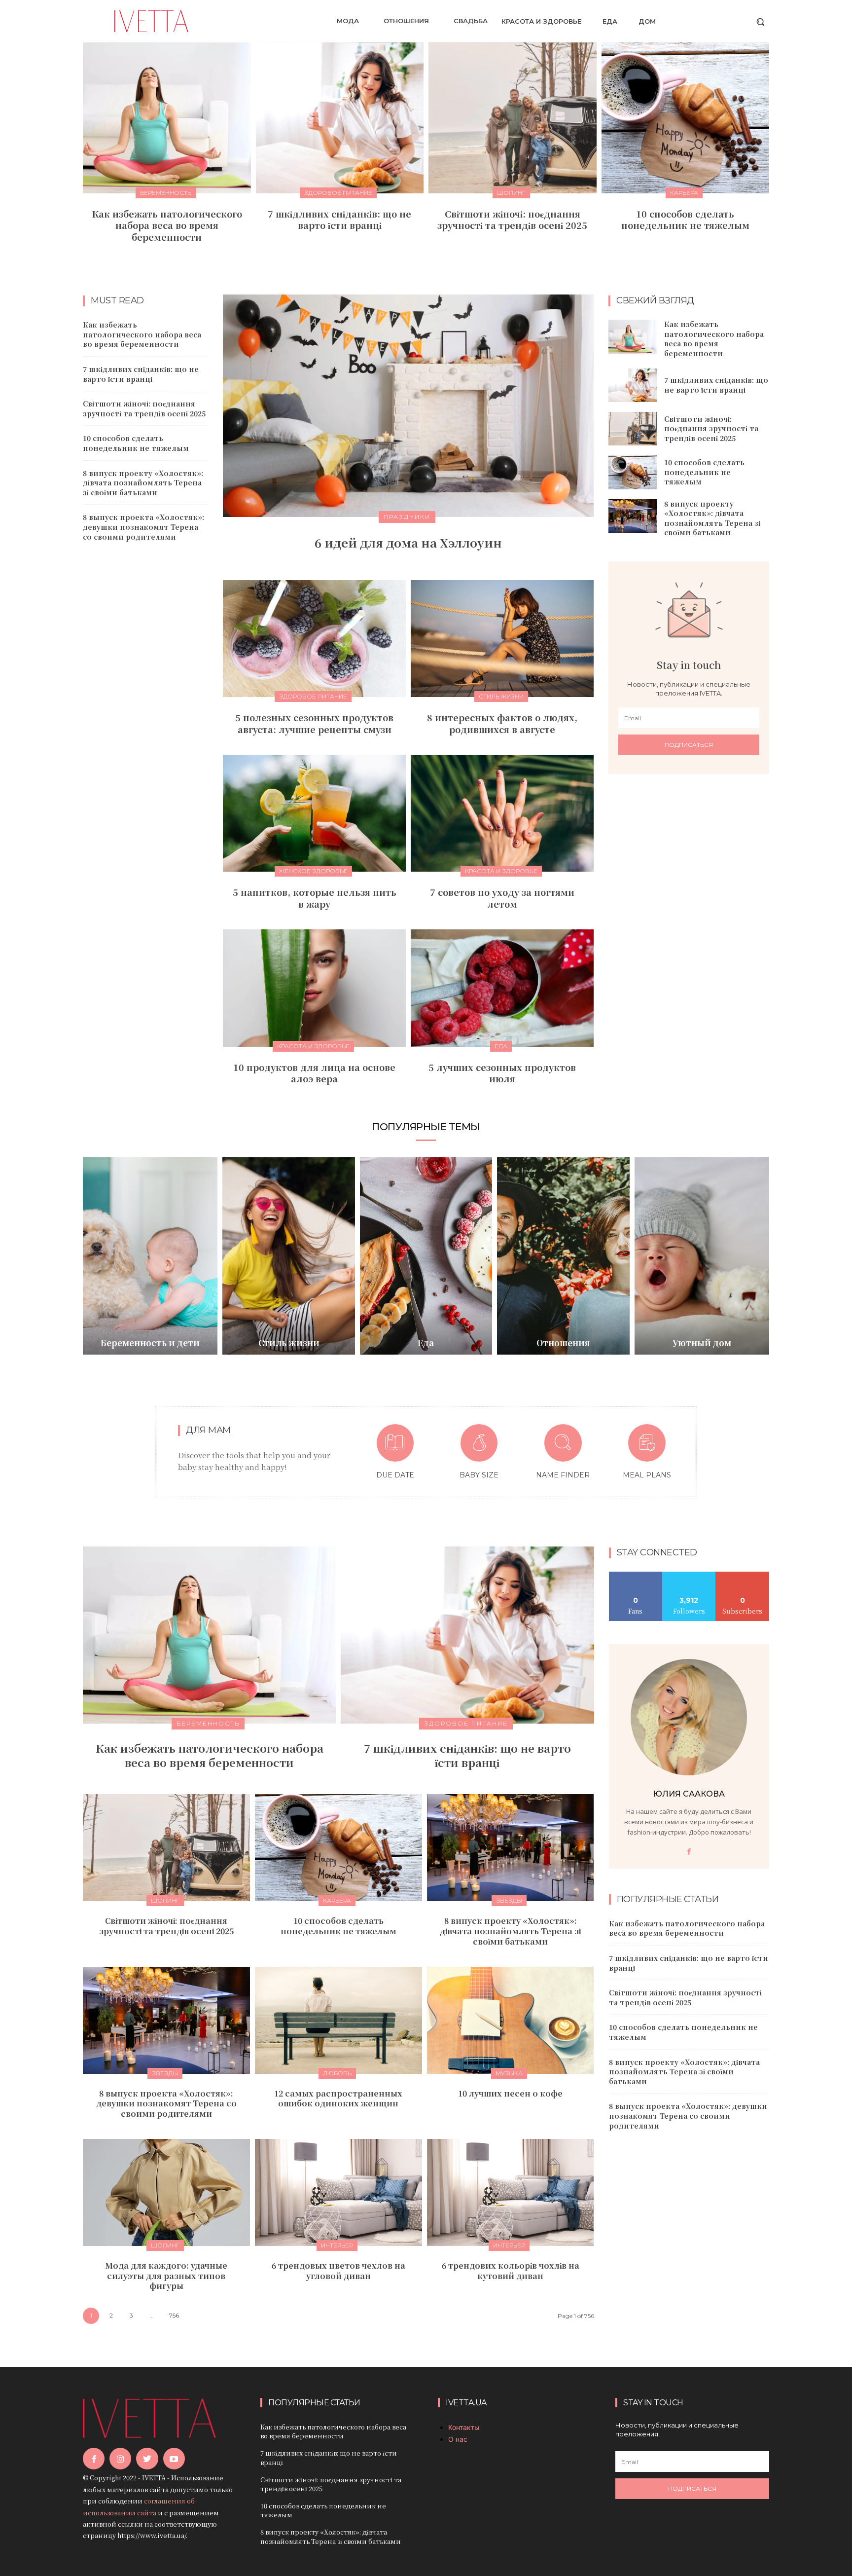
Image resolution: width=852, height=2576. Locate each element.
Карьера (684, 193)
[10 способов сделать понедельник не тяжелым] (686, 118)
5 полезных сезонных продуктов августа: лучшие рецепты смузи (314, 723)
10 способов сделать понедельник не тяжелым (685, 219)
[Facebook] (689, 1852)
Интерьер (337, 2245)
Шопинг (511, 193)
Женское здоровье (313, 871)
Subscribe (743, 1575)
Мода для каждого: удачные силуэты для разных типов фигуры (166, 2276)
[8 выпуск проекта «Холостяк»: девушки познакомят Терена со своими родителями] (166, 2020)
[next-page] (432, 259)
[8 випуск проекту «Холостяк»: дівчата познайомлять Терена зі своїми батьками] (633, 516)
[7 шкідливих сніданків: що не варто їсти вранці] (340, 118)
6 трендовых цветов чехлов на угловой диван (338, 2271)
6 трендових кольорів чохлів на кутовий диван (511, 2271)
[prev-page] (416, 259)
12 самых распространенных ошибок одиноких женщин (338, 2098)
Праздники (407, 517)
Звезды (509, 1900)
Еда (501, 1046)
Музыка (509, 2073)
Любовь (337, 2073)
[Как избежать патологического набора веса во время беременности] (167, 118)
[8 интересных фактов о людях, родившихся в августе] (502, 639)
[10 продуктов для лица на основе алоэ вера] (314, 988)
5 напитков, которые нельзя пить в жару (315, 898)
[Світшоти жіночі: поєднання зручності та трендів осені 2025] (513, 118)
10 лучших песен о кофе (510, 2093)
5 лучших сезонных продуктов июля (502, 1073)
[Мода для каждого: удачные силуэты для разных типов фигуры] (166, 2192)
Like (636, 1575)
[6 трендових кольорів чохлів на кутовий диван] (511, 2192)
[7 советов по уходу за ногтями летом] (502, 813)
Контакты (464, 2427)
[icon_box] (395, 1453)
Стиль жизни (501, 696)
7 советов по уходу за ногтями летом (502, 898)
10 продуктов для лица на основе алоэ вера (314, 1073)
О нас (458, 2439)
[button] (760, 22)
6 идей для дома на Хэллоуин (408, 542)
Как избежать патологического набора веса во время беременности (167, 225)
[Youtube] (174, 2459)
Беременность (166, 193)
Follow (689, 1575)
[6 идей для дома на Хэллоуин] (408, 406)
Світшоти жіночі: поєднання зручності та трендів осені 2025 (512, 219)
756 (174, 2315)
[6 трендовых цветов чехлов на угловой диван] (338, 2192)
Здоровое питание (338, 193)
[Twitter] (147, 2459)
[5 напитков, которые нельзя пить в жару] (314, 813)
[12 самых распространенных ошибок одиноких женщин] (338, 2020)
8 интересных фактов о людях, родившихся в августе (502, 723)
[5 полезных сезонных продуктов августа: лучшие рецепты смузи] (314, 639)
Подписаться (689, 745)
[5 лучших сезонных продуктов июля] (502, 988)
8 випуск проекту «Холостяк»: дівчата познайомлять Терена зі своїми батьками (143, 483)
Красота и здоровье (501, 871)
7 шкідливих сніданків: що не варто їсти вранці (339, 219)
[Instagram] (120, 2459)
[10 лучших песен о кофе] (511, 2020)
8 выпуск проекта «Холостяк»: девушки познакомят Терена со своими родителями (143, 527)
